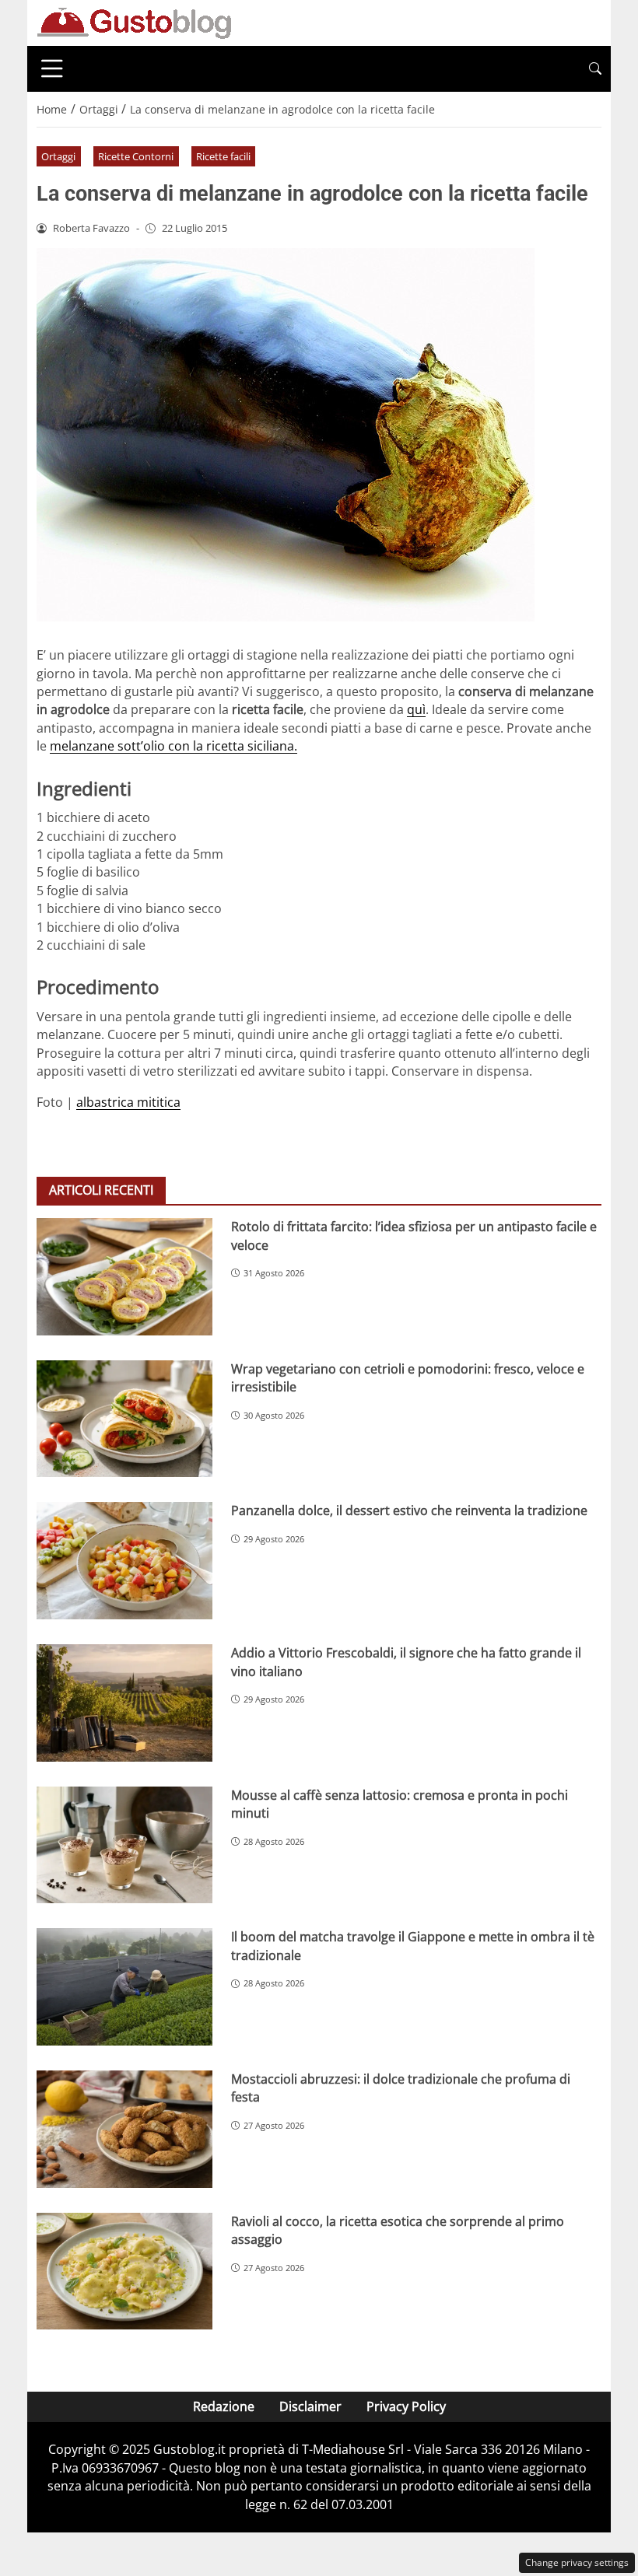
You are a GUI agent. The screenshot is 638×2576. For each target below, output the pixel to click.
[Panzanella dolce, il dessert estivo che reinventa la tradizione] (124, 1561)
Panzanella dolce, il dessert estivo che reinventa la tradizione (409, 1510)
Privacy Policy (406, 2406)
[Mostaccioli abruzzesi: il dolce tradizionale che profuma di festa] (124, 2129)
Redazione (224, 2406)
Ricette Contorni (136, 156)
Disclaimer (310, 2406)
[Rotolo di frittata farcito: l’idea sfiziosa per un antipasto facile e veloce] (124, 1277)
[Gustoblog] (134, 22)
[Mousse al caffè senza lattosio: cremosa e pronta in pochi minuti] (124, 1845)
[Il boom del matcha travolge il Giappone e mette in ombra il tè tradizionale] (124, 1987)
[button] (595, 69)
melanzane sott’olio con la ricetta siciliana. (174, 746)
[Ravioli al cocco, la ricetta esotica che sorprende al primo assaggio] (124, 2271)
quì (416, 709)
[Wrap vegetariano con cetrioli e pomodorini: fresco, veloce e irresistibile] (124, 1419)
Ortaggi (58, 156)
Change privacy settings (577, 2562)
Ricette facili (223, 156)
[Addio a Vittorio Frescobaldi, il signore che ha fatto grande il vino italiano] (124, 1703)
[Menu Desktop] (52, 68)
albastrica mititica (128, 1102)
